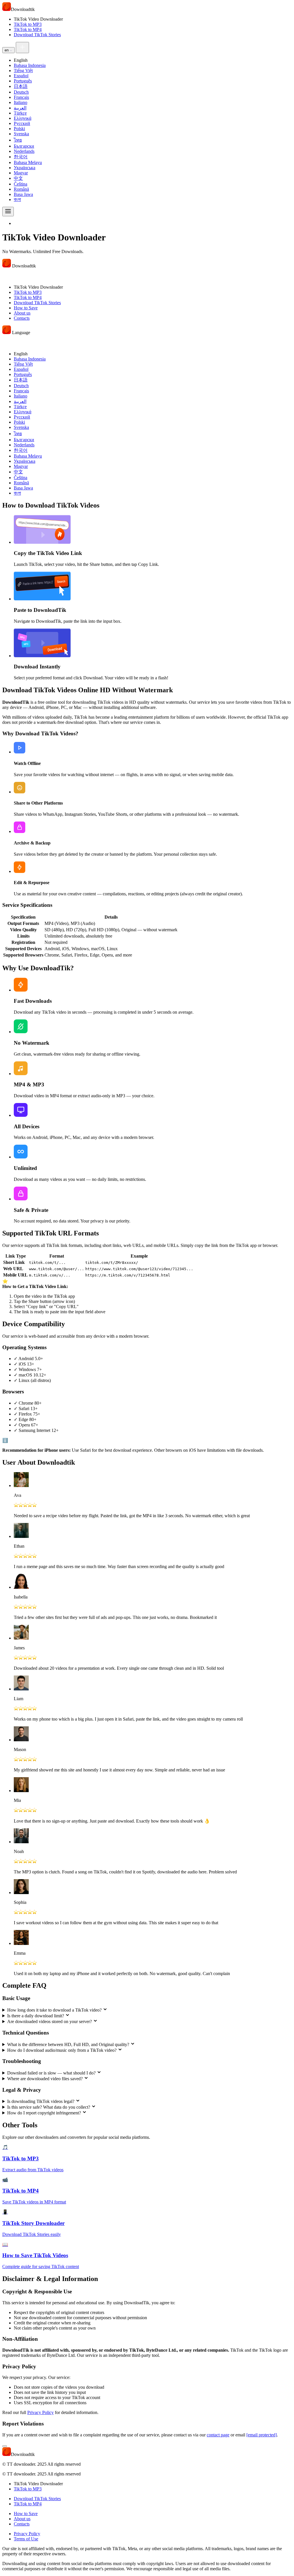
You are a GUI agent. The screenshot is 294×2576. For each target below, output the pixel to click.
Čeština (21, 184)
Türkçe (20, 113)
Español (21, 76)
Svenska (21, 134)
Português (23, 81)
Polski (19, 129)
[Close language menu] (8, 341)
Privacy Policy (40, 2412)
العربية (20, 108)
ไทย (18, 140)
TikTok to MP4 (28, 29)
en (7, 50)
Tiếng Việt (23, 71)
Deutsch (21, 92)
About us (22, 313)
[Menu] (8, 212)
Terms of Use (26, 2539)
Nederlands (24, 151)
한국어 (21, 157)
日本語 (21, 86)
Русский (22, 123)
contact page (218, 2435)
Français (21, 97)
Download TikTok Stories (37, 35)
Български (24, 146)
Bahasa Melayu (28, 162)
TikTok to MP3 (28, 24)
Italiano (21, 102)
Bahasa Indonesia (30, 65)
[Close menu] (8, 274)
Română (21, 189)
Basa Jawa (23, 194)
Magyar (21, 173)
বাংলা (17, 199)
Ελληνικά (23, 118)
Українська (25, 168)
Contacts (22, 318)
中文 (18, 178)
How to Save (26, 308)
